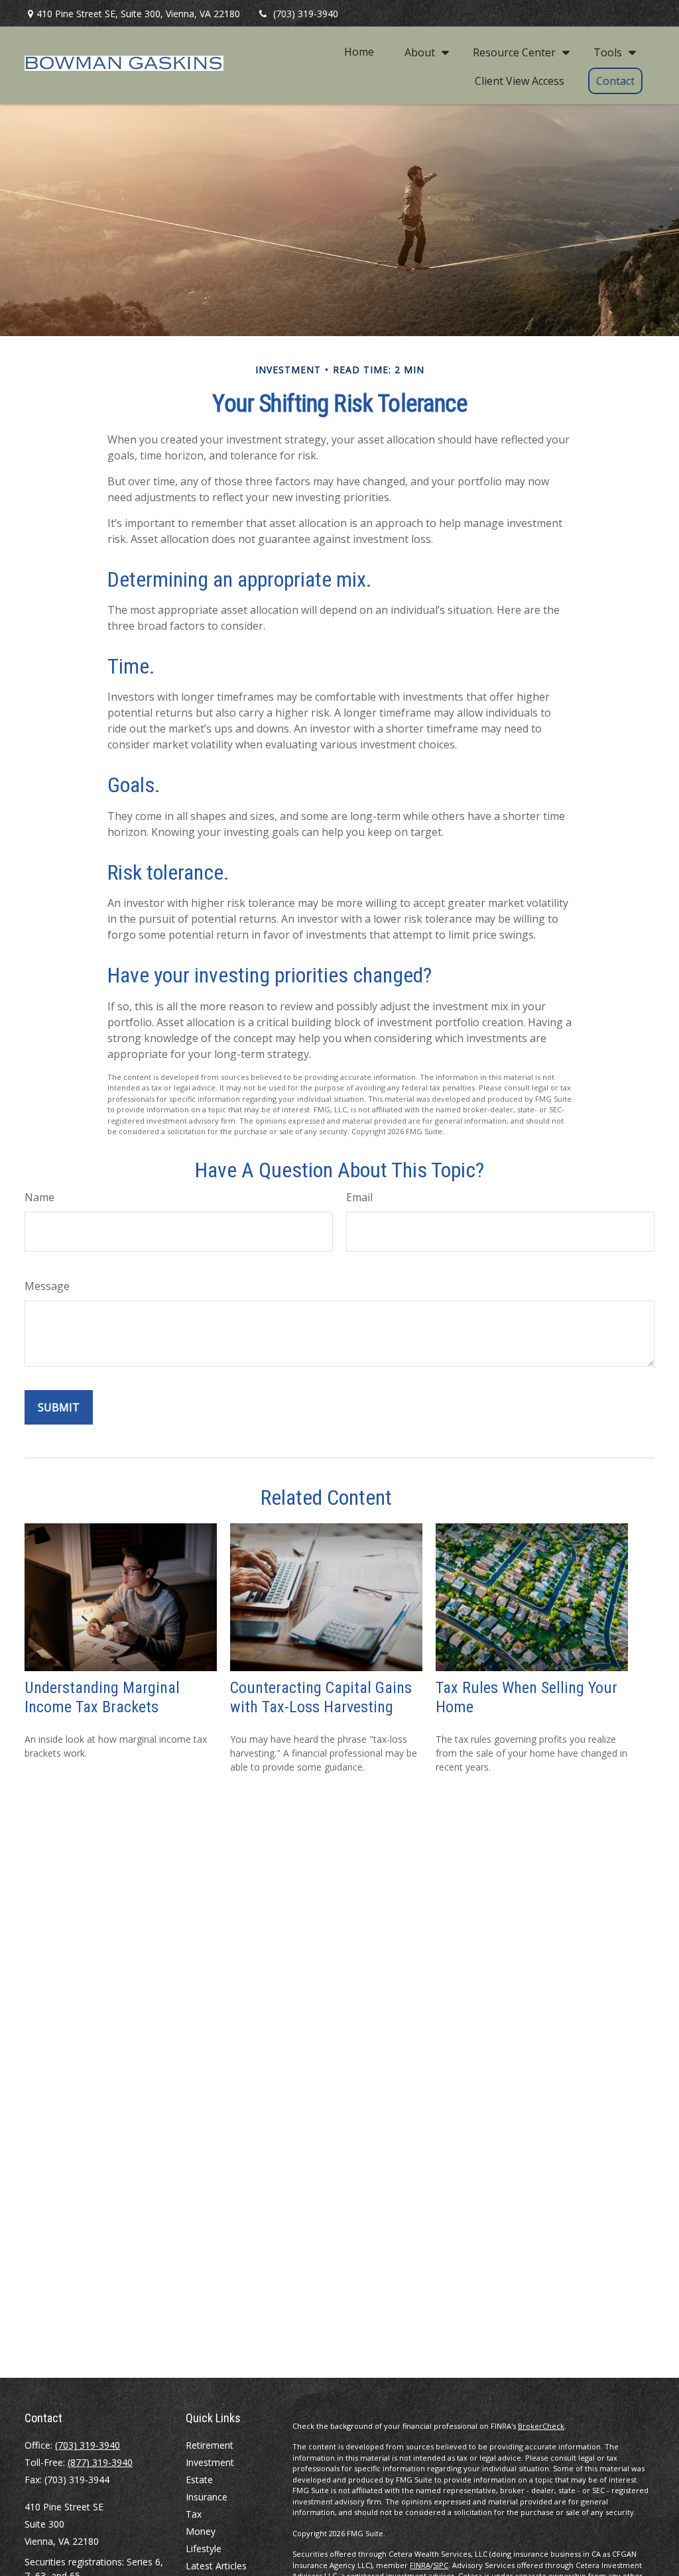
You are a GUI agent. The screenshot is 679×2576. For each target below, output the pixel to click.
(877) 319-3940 (100, 2462)
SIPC (441, 2565)
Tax (194, 2514)
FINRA (420, 2565)
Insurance (207, 2497)
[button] (359, 52)
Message (47, 1286)
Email (359, 1197)
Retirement (210, 2445)
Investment (210, 2462)
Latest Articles (216, 2566)
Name (39, 1197)
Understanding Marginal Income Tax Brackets (102, 1697)
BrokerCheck (541, 2426)
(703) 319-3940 (306, 14)
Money (201, 2531)
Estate (199, 2480)
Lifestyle (204, 2548)
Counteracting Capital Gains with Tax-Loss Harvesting (321, 1697)
